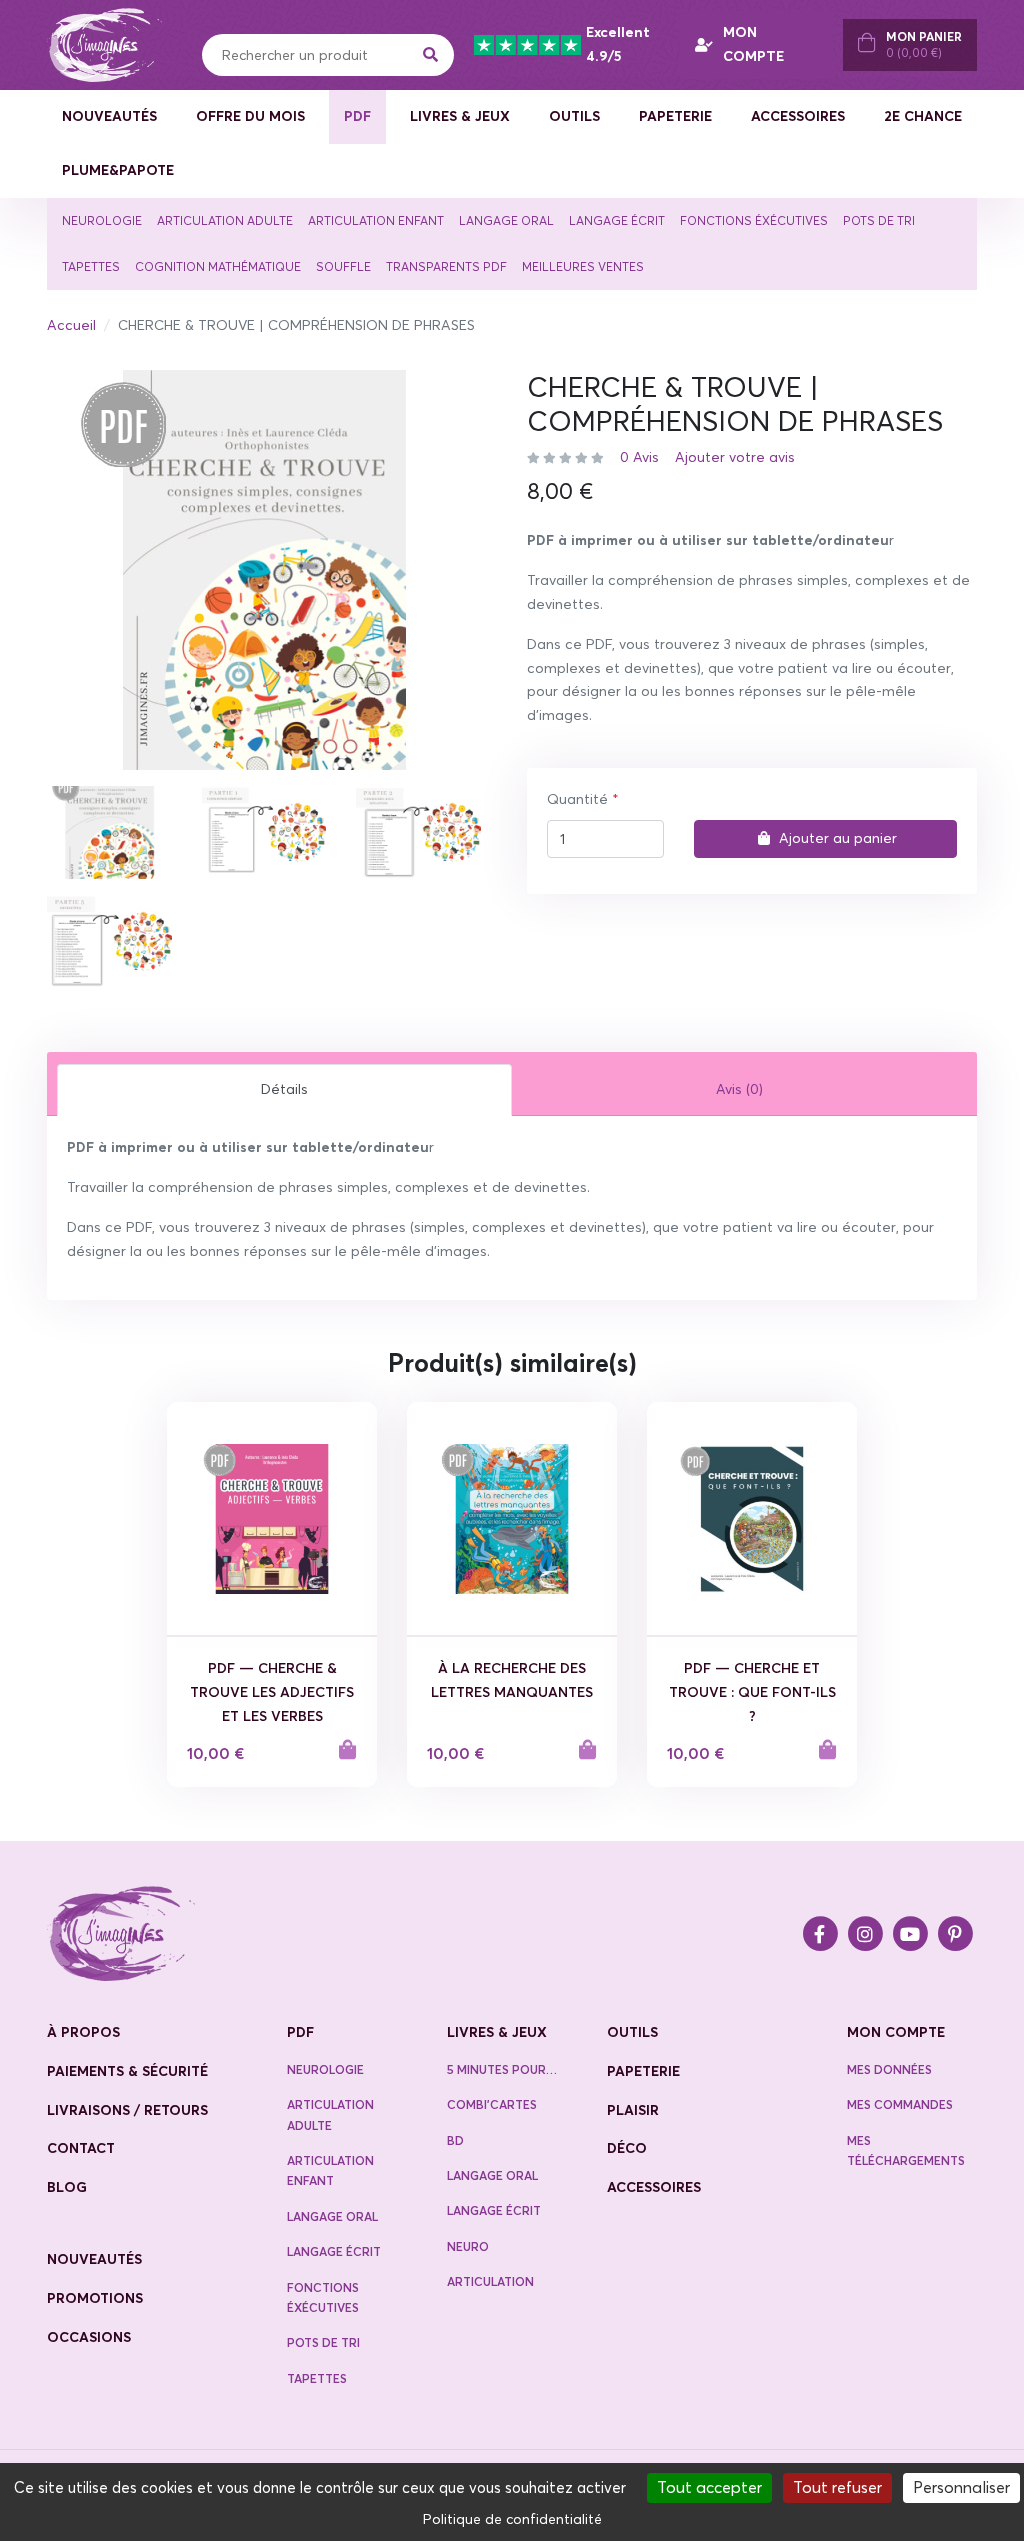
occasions (89, 2337)
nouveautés (94, 2259)
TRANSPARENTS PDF (446, 266)
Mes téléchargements (906, 2150)
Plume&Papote (118, 170)
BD (455, 2140)
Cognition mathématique (218, 266)
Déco (627, 2148)
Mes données (889, 2069)
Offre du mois (250, 116)
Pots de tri (879, 220)
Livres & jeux (460, 116)
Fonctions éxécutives (754, 220)
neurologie (325, 2069)
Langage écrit (617, 220)
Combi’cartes (492, 2104)
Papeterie (675, 116)
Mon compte (896, 2032)
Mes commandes (900, 2104)
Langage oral (506, 220)
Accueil (71, 325)
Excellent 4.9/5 (618, 44)
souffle (343, 266)
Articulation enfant (376, 220)
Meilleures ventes (583, 266)
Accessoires (798, 116)
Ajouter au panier (838, 838)
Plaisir (633, 2110)
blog (67, 2187)
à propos (83, 2032)
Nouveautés (109, 116)
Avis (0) (739, 1089)
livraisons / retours (127, 2110)
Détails (284, 1089)
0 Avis (639, 457)
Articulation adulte (225, 220)
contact (81, 2148)
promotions (95, 2298)
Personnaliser (961, 2487)
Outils (574, 116)
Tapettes (91, 266)
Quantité (577, 799)
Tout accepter (709, 2487)
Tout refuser (837, 2487)
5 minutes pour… (502, 2069)
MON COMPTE (753, 44)
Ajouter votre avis (735, 457)
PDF (357, 116)
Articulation (490, 2281)
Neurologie (102, 220)
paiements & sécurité (127, 2071)
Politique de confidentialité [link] (512, 2519)
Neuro (468, 2246)
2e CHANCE (923, 116)
